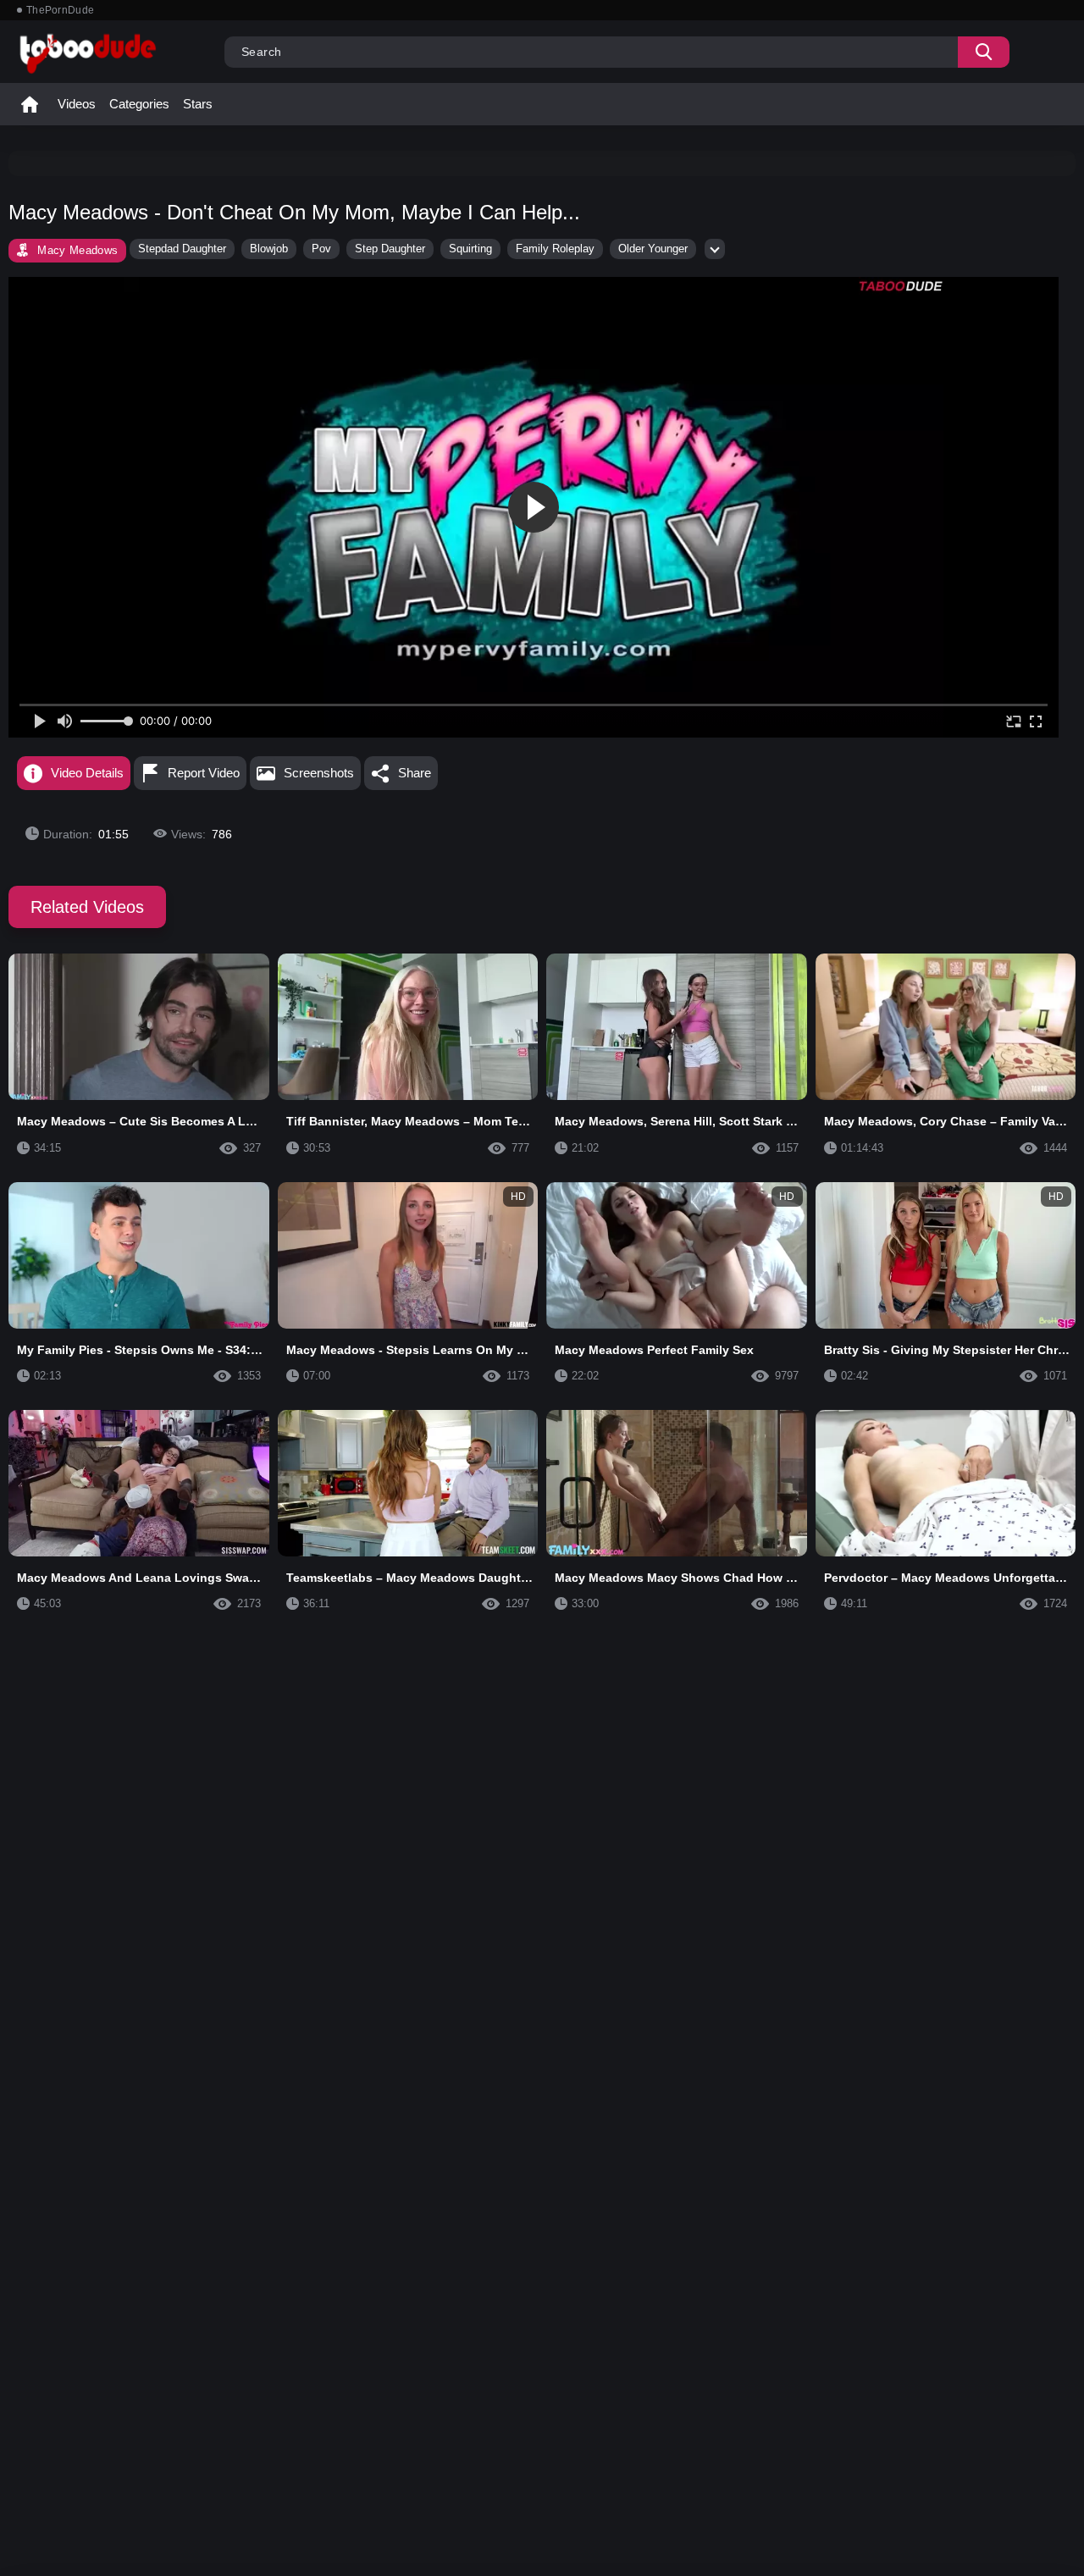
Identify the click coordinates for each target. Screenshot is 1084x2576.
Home (30, 104)
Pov (321, 249)
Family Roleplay (555, 249)
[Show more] (715, 249)
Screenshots (319, 773)
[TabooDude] (901, 286)
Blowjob (269, 249)
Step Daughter (390, 249)
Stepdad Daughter (182, 249)
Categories (139, 104)
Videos (77, 104)
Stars (198, 104)
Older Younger (653, 249)
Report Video (204, 773)
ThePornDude (60, 10)
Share (415, 773)
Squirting (470, 249)
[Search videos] (984, 52)
